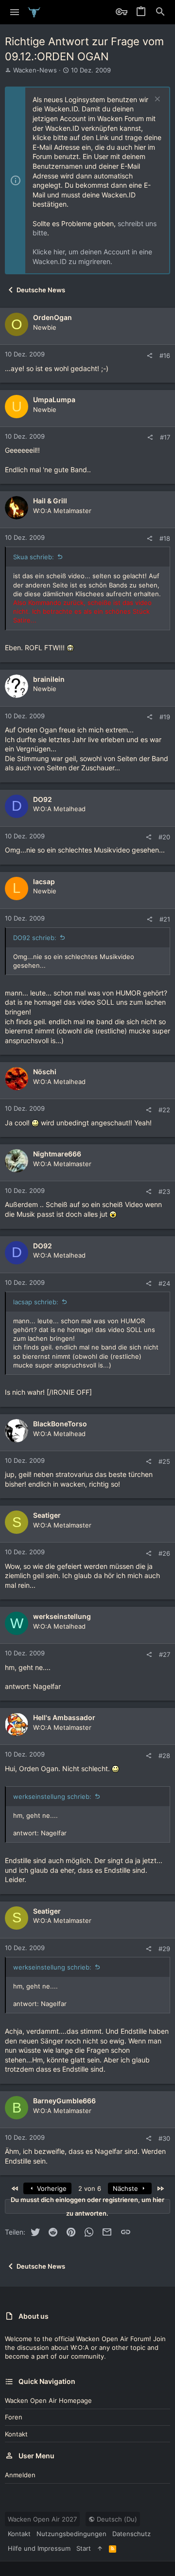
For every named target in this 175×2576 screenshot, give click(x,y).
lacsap (44, 881)
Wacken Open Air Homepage (48, 2400)
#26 (164, 1553)
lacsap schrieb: (36, 1302)
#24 (164, 1283)
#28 (164, 1756)
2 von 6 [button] (90, 2188)
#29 (164, 1949)
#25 (164, 1461)
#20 (164, 837)
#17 (165, 437)
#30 (164, 2138)
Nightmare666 (57, 1154)
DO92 (43, 799)
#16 (165, 355)
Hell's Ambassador (64, 1717)
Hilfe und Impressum (39, 2548)
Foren (14, 2417)
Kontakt (16, 2434)
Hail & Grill (50, 501)
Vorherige (51, 2188)
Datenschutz (131, 2534)
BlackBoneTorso (60, 1424)
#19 (165, 717)
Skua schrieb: (34, 557)
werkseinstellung (62, 1616)
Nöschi (45, 1072)
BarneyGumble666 (64, 2101)
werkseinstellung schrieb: (52, 1796)
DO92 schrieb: (35, 938)
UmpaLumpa (54, 400)
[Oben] (100, 2548)
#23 (164, 1191)
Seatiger (47, 1515)
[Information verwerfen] (156, 100)
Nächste (126, 2188)
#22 (164, 1110)
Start (84, 2548)
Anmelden (20, 2475)
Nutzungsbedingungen (71, 2534)
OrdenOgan (52, 317)
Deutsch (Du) (116, 2519)
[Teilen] (149, 356)
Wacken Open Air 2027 (42, 2519)
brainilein (49, 679)
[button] (15, 12)
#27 (165, 1654)
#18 (165, 538)
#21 (165, 919)
